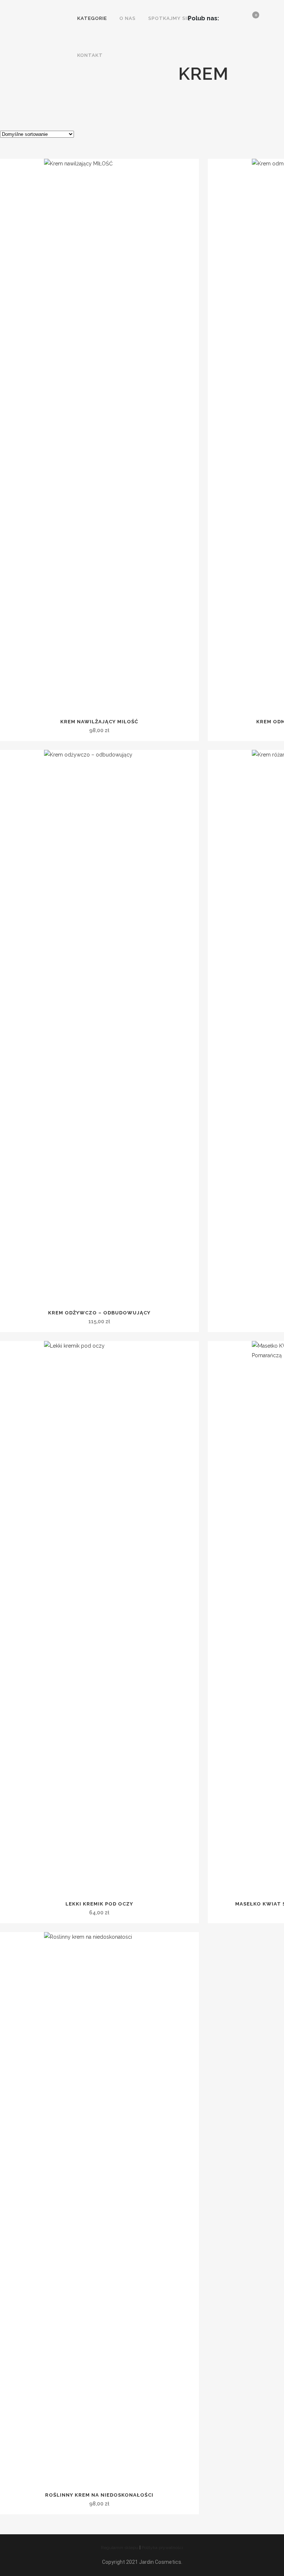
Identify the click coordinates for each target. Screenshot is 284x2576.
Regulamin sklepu (120, 2548)
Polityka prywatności (162, 2548)
